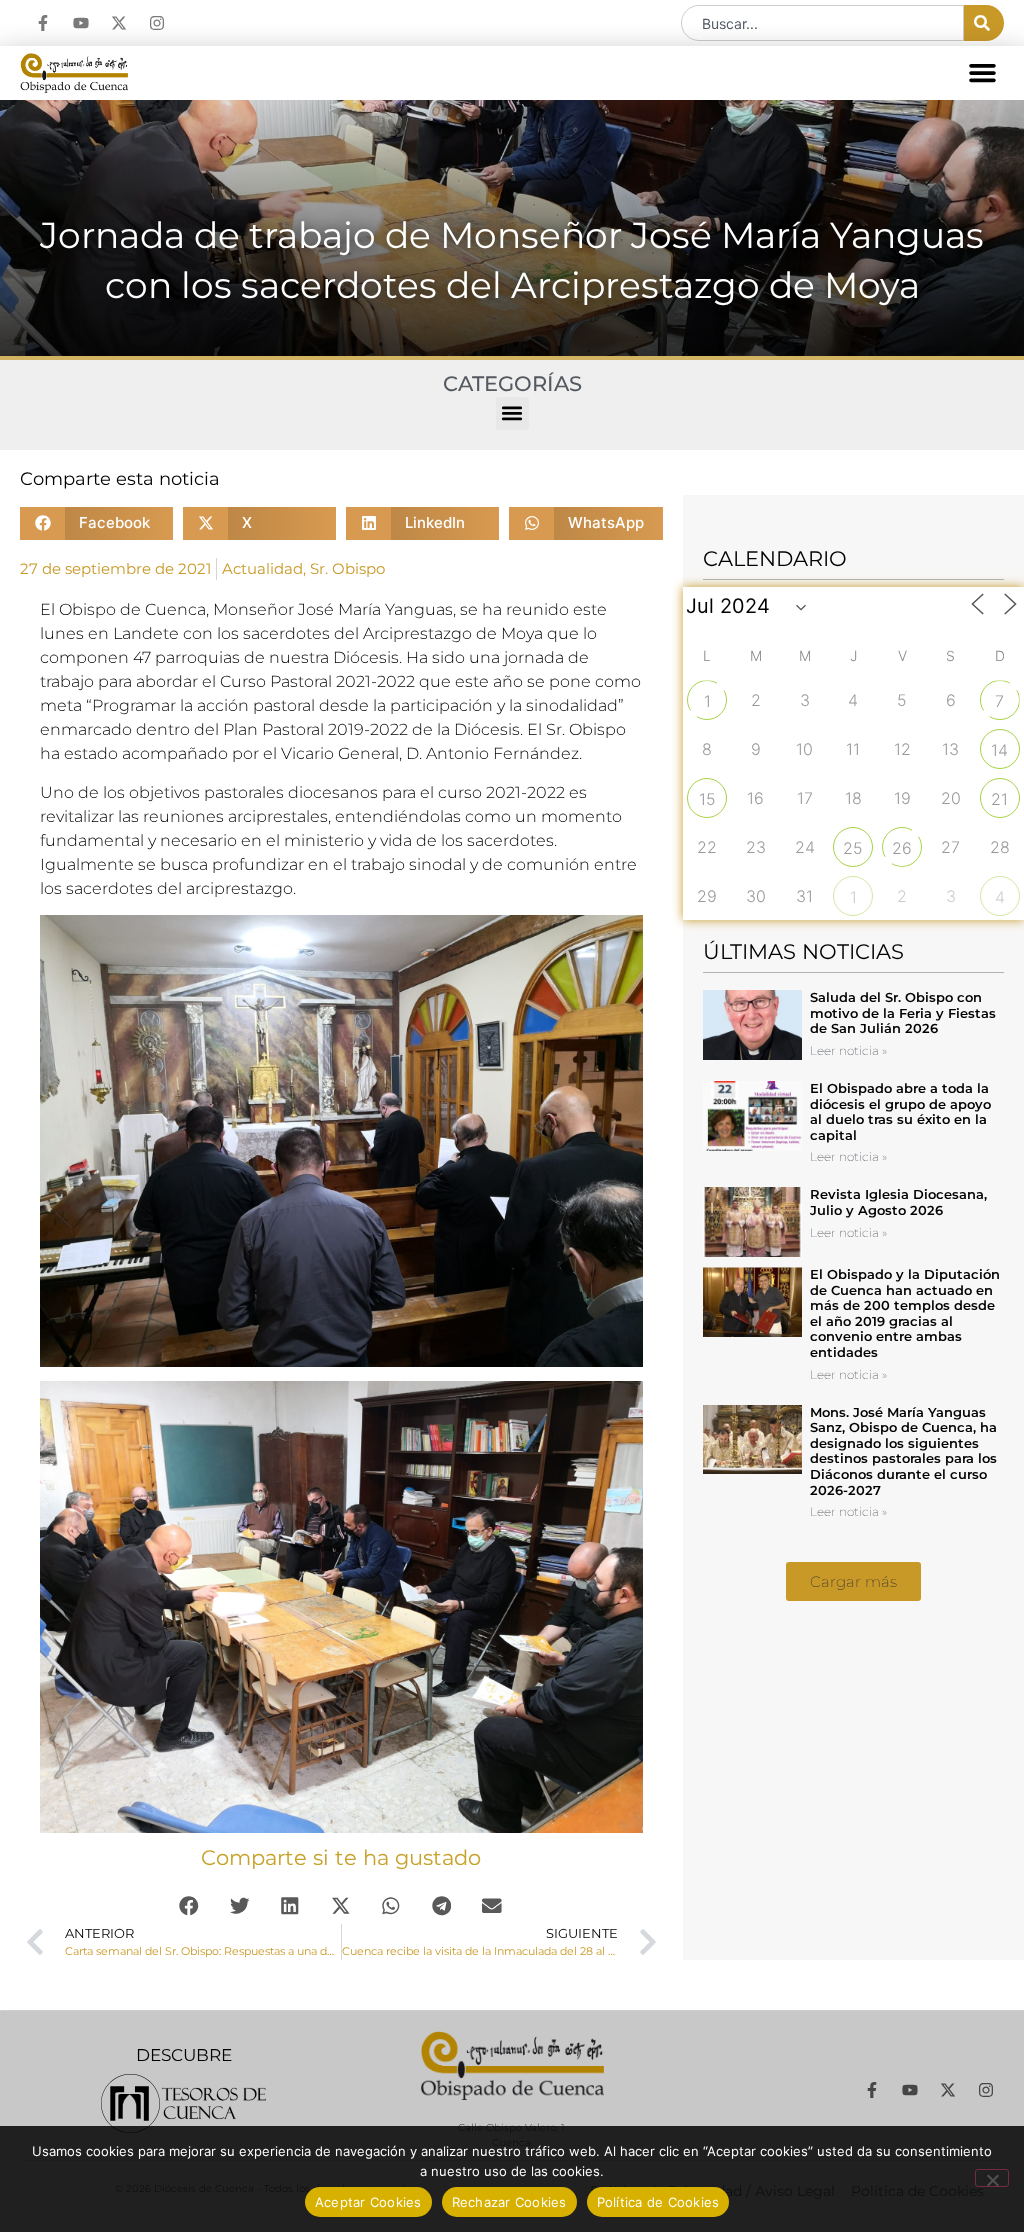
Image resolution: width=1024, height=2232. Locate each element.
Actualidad (262, 568)
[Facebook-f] (43, 23)
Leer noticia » (848, 1050)
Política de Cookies (658, 2202)
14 (999, 750)
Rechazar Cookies (509, 2202)
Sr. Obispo (347, 568)
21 (999, 799)
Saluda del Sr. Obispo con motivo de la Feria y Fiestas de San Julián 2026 (903, 1012)
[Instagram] (157, 23)
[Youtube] (81, 23)
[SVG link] (183, 2103)
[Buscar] (984, 23)
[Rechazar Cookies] (992, 2178)
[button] (983, 73)
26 (902, 848)
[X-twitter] (119, 23)
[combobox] (822, 23)
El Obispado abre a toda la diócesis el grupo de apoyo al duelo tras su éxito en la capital (900, 1111)
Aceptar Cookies (368, 2202)
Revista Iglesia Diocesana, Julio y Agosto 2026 (898, 1202)
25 (853, 848)
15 (707, 799)
